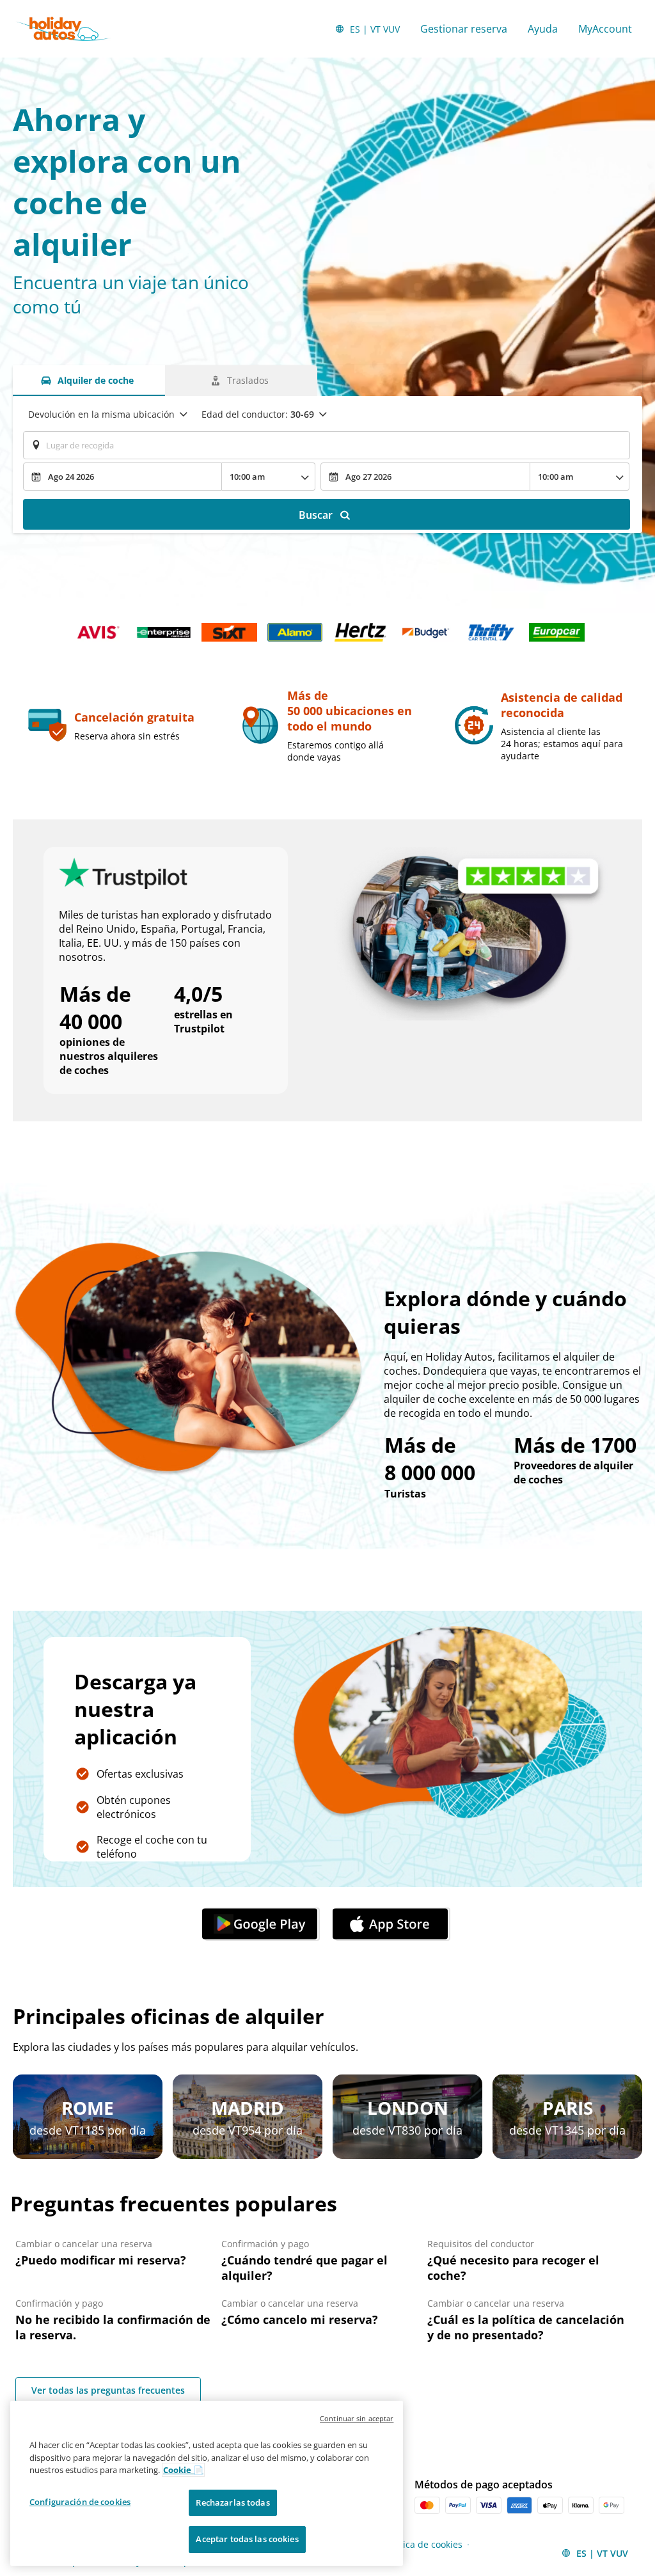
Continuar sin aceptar (357, 2418)
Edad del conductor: (258, 414)
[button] (262, 1924)
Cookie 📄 (183, 2470)
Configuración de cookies (80, 2502)
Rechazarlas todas (233, 2502)
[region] (207, 2483)
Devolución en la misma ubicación (101, 414)
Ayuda (543, 29)
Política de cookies (423, 2544)
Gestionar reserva (464, 29)
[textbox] (327, 445)
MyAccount (605, 29)
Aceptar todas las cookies (247, 2539)
